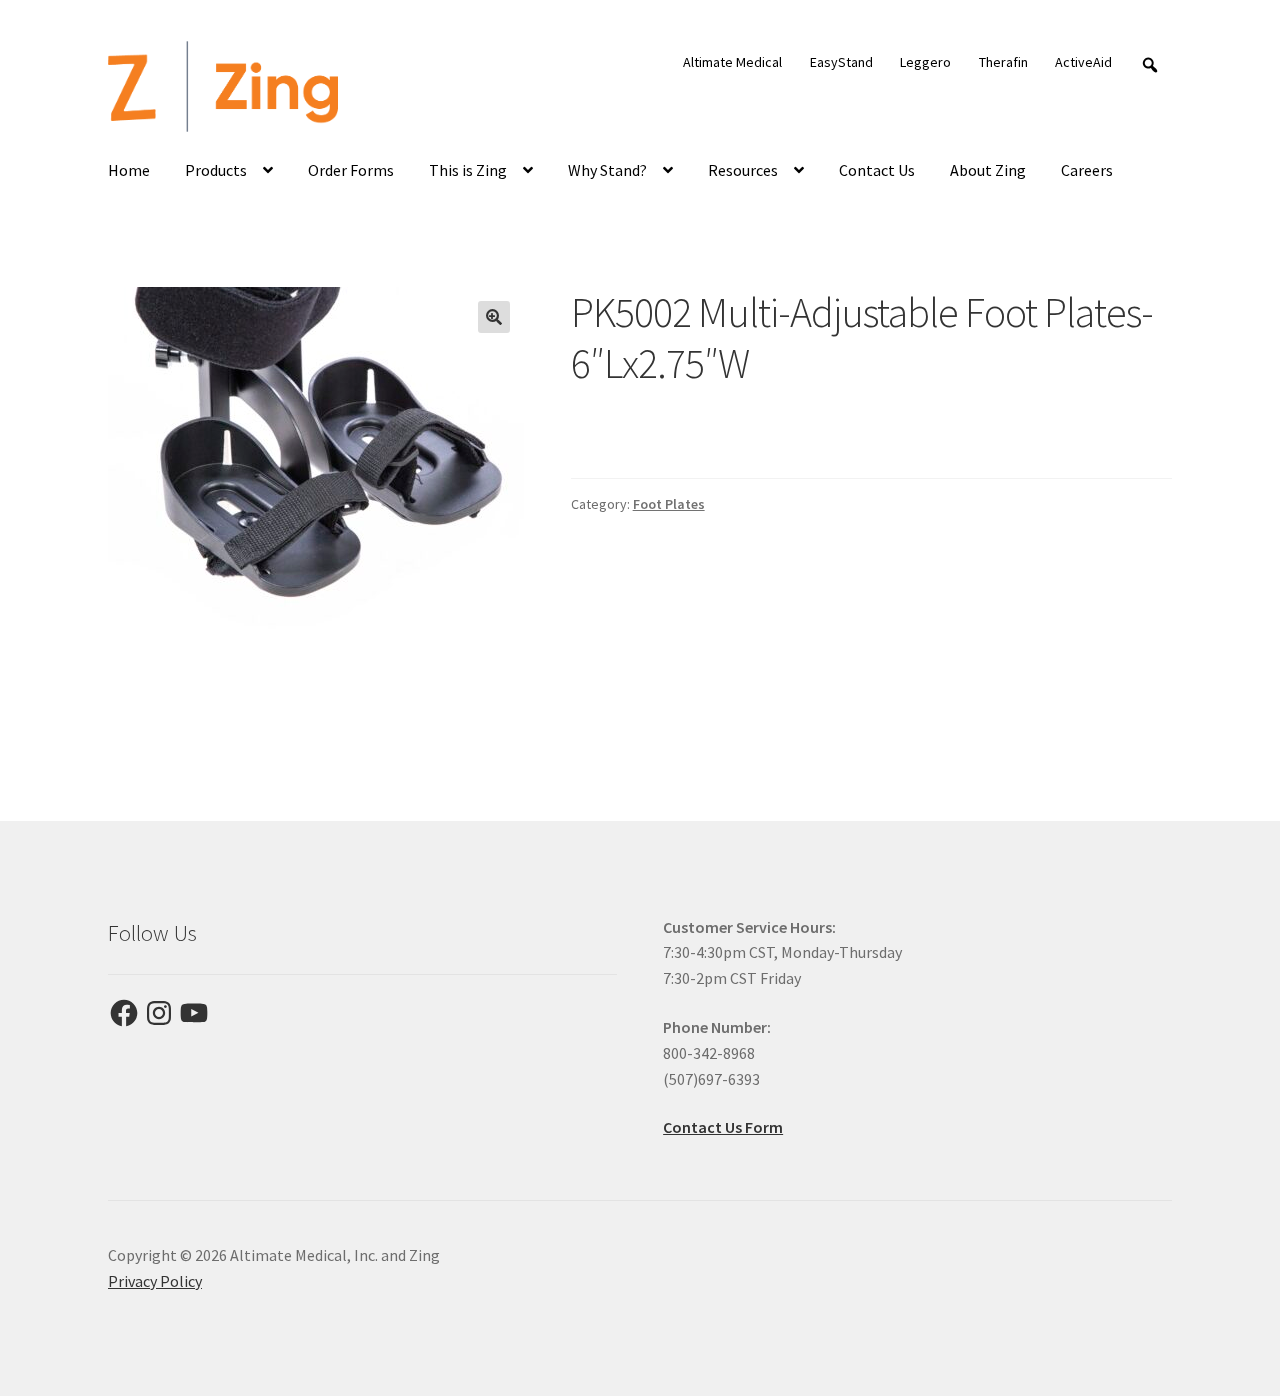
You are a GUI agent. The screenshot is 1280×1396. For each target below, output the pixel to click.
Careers (1087, 170)
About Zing (988, 170)
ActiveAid (1083, 62)
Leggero (925, 62)
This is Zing (468, 170)
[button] (494, 317)
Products (216, 170)
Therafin (1003, 62)
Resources (743, 170)
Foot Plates (669, 504)
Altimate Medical (732, 62)
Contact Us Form (723, 1127)
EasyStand (841, 62)
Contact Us (877, 170)
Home (129, 170)
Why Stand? (607, 170)
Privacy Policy (155, 1281)
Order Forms (351, 170)
